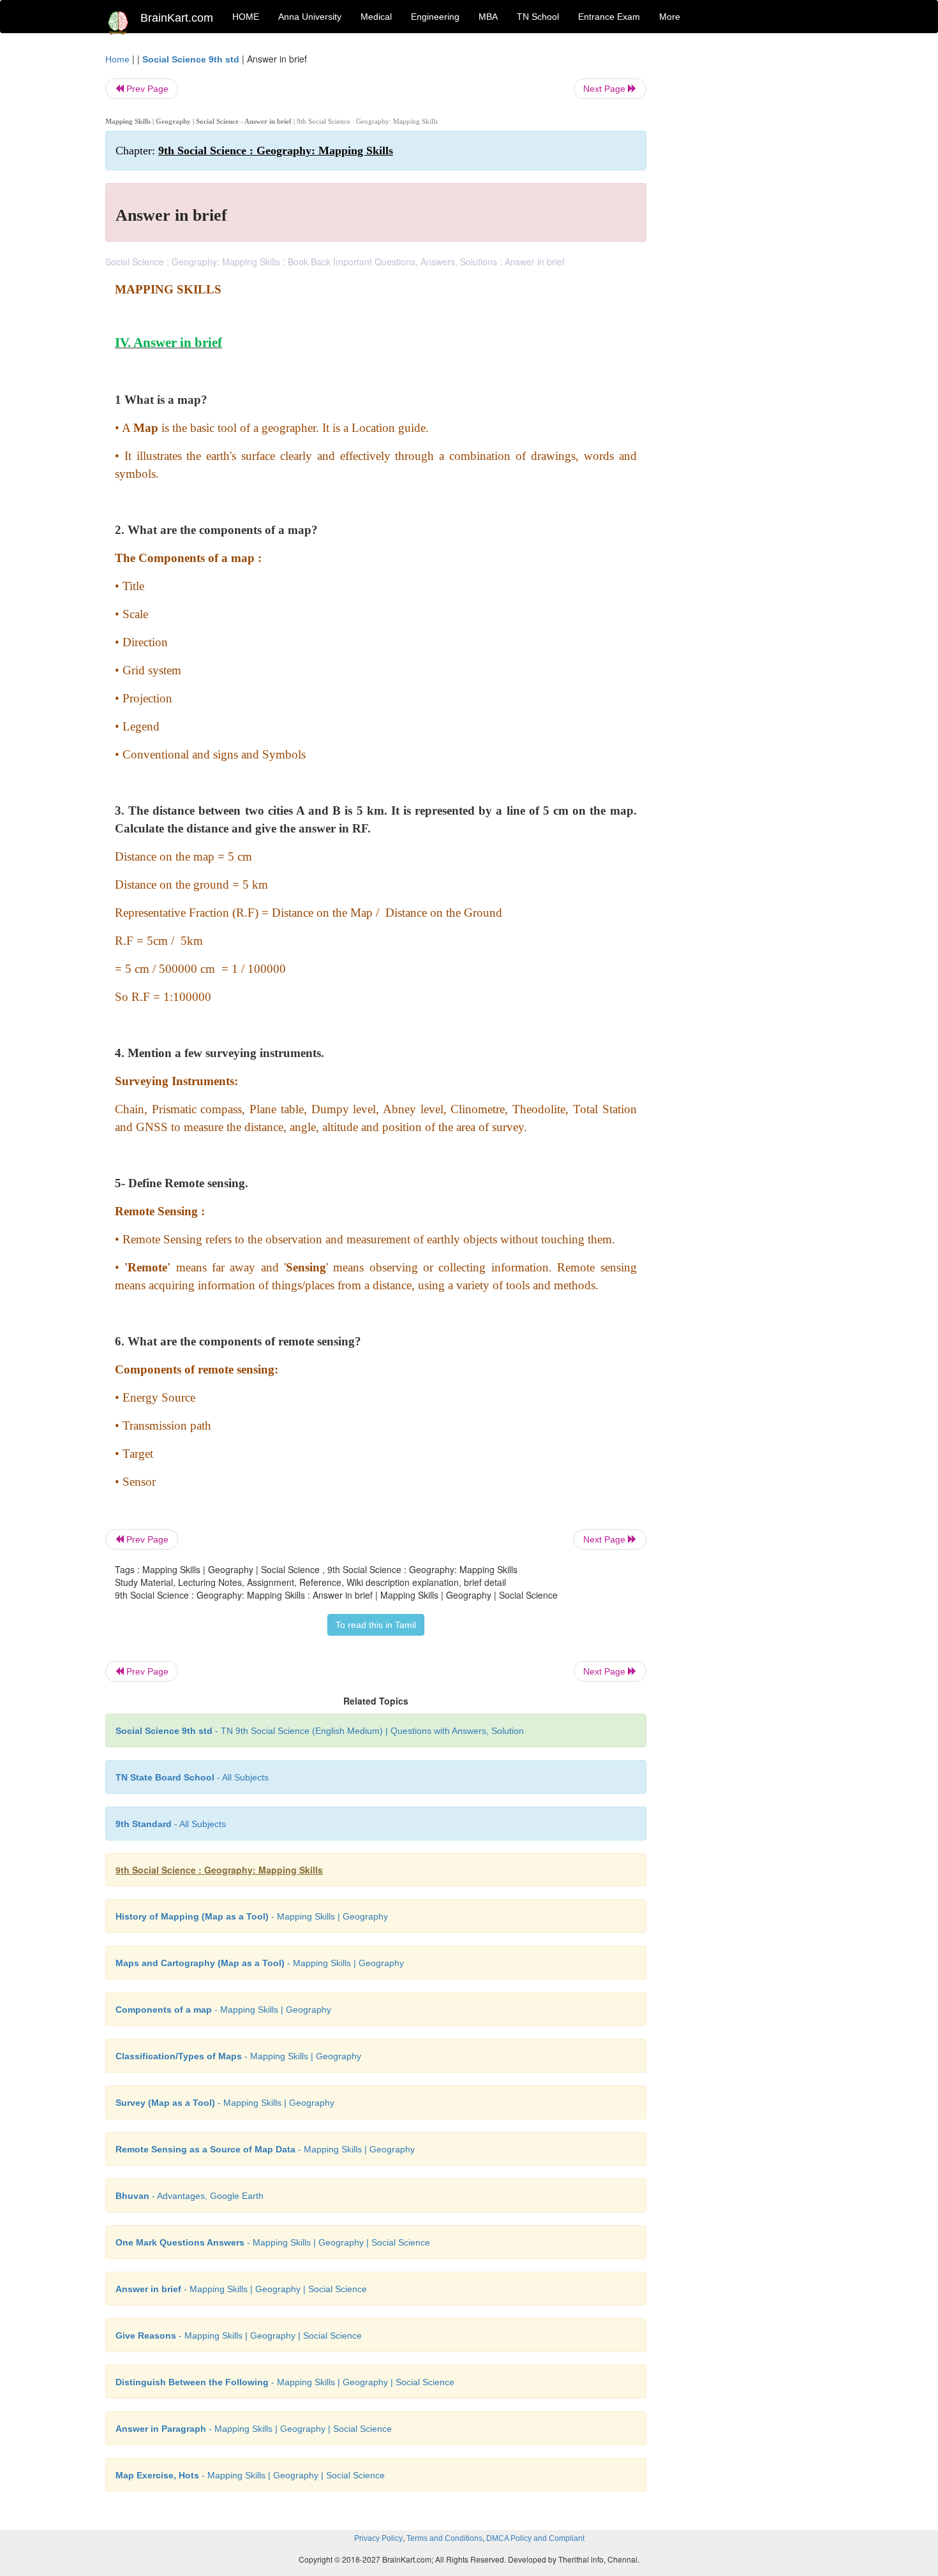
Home (117, 59)
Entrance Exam (609, 17)
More (670, 17)
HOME (246, 17)
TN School (538, 17)
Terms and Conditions (444, 2538)
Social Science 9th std (191, 59)
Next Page (606, 89)
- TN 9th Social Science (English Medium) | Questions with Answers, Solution (320, 1731)
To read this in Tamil (376, 1625)
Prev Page (146, 89)
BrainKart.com (177, 18)
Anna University (310, 17)
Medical (376, 17)
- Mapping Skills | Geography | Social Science (273, 2242)
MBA (488, 17)
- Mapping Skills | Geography (252, 1916)
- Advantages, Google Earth (190, 2196)
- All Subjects (192, 1777)
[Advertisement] (749, 244)
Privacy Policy (378, 2538)
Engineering (435, 17)
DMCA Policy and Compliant (535, 2538)
